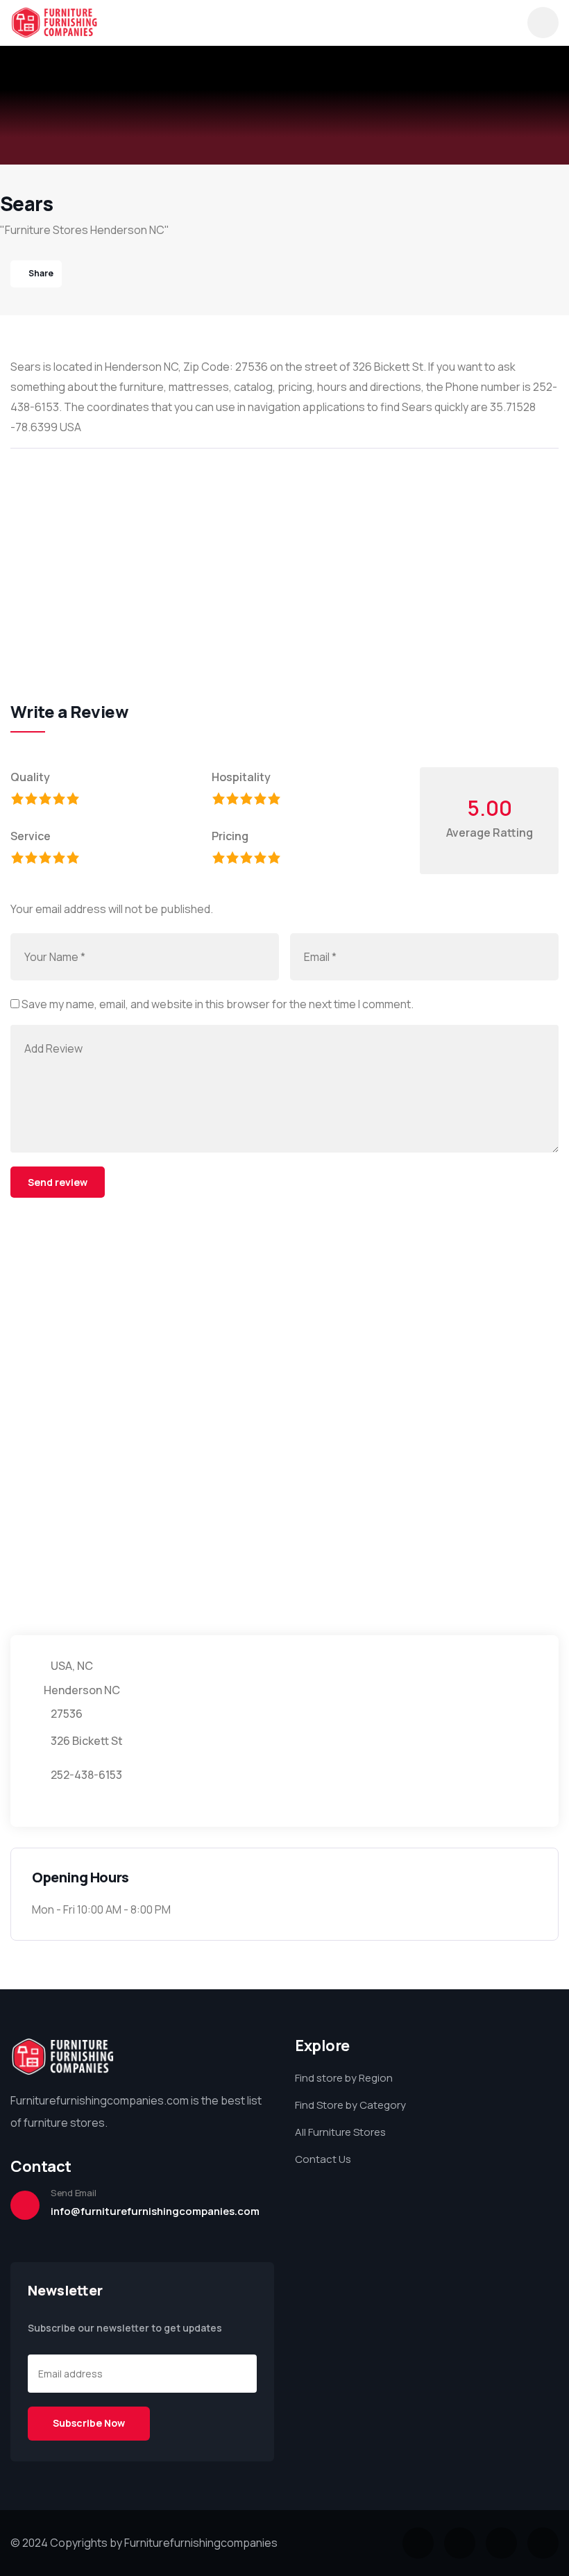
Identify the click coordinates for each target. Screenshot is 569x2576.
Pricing (230, 836)
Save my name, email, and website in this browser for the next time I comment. (218, 1004)
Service (31, 836)
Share (41, 273)
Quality (30, 777)
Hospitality (241, 777)
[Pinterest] (543, 2543)
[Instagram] (501, 2543)
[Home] (54, 23)
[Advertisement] (284, 560)
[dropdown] (543, 23)
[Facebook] (460, 2543)
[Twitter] (418, 2543)
